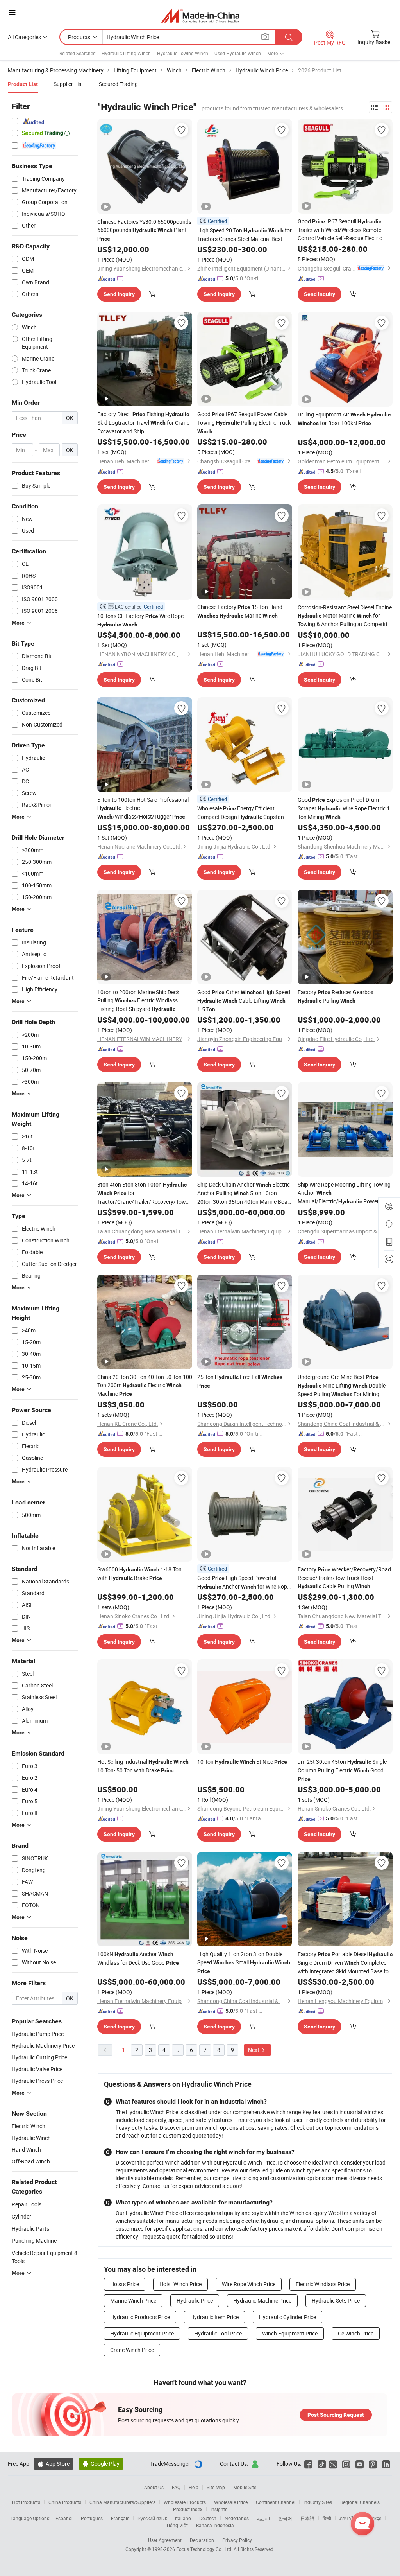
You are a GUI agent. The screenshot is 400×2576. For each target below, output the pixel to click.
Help (194, 2487)
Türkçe (374, 2518)
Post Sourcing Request (336, 2415)
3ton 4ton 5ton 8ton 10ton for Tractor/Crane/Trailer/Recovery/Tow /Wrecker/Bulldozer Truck (142, 1193)
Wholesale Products (185, 2502)
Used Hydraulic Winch (238, 53)
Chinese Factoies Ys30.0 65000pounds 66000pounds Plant (144, 230)
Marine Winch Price (133, 2300)
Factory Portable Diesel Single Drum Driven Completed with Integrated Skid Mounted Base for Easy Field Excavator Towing (345, 1963)
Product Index (188, 2509)
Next (254, 2050)
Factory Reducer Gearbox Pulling (336, 996)
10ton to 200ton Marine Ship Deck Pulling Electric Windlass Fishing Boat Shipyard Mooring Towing (138, 1001)
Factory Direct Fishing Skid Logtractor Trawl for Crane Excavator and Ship (143, 423)
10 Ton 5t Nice (242, 1762)
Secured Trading (118, 84)
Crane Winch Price (132, 2350)
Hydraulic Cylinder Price (287, 2317)
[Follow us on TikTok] (322, 2464)
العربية (263, 2518)
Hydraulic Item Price (214, 2317)
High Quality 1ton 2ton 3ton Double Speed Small (244, 1962)
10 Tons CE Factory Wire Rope (140, 620)
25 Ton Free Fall (240, 1381)
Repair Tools (27, 2204)
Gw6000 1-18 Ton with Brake (139, 1573)
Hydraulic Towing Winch (183, 53)
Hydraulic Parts (30, 2229)
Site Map (216, 2487)
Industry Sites (318, 2502)
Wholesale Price (231, 2502)
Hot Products (26, 2502)
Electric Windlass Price (323, 2284)
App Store (54, 2464)
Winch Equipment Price (290, 2333)
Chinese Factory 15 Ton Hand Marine (240, 611)
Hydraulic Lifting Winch (126, 53)
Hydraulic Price (195, 2300)
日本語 (307, 2518)
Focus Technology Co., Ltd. (205, 2549)
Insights (219, 2509)
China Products (65, 2502)
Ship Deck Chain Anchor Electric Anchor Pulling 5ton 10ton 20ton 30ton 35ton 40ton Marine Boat (244, 1193)
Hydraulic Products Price (140, 2317)
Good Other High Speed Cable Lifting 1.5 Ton (244, 1001)
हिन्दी (327, 2518)
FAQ (176, 2487)
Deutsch (208, 2518)
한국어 (285, 2518)
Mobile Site (245, 2487)
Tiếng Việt (177, 2525)
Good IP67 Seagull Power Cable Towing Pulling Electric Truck (244, 422)
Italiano (183, 2518)
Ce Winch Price (356, 2333)
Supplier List (68, 84)
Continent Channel (276, 2502)
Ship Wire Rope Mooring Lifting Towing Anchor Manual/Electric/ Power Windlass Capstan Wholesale (344, 1193)
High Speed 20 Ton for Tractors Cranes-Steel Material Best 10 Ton (245, 235)
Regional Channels (360, 2502)
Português (92, 2518)
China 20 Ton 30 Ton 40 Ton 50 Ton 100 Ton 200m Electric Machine (145, 1385)
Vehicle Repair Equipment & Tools (45, 2257)
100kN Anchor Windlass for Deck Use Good (138, 1958)
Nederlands (237, 2518)
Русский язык (152, 2518)
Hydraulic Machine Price (262, 2300)
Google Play (101, 2464)
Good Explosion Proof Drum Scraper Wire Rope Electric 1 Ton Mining (344, 808)
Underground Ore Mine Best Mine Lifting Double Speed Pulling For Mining (342, 1385)
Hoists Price (125, 2284)
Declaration (202, 2540)
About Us (154, 2487)
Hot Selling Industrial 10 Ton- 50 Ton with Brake (143, 1766)
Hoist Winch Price (180, 2284)
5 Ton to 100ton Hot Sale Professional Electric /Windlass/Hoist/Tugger (143, 808)
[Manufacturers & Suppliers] (200, 15)
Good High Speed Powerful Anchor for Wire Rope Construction (244, 1582)
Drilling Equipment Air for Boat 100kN (344, 419)
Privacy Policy (237, 2540)
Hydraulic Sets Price (336, 2300)
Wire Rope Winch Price (249, 2284)
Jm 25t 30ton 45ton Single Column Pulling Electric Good (342, 1770)
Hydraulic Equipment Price (142, 2333)
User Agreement (165, 2540)
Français (120, 2518)
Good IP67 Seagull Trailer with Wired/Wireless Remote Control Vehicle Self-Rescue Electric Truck (340, 230)
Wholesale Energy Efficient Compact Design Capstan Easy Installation (241, 813)
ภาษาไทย (349, 2518)
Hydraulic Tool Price (218, 2333)
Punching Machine (34, 2241)
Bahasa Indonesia (215, 2525)
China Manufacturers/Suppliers (122, 2502)
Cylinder (21, 2216)
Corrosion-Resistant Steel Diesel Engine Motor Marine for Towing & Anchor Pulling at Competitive (345, 616)
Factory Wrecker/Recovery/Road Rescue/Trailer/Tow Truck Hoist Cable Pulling (344, 1578)
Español (64, 2518)
